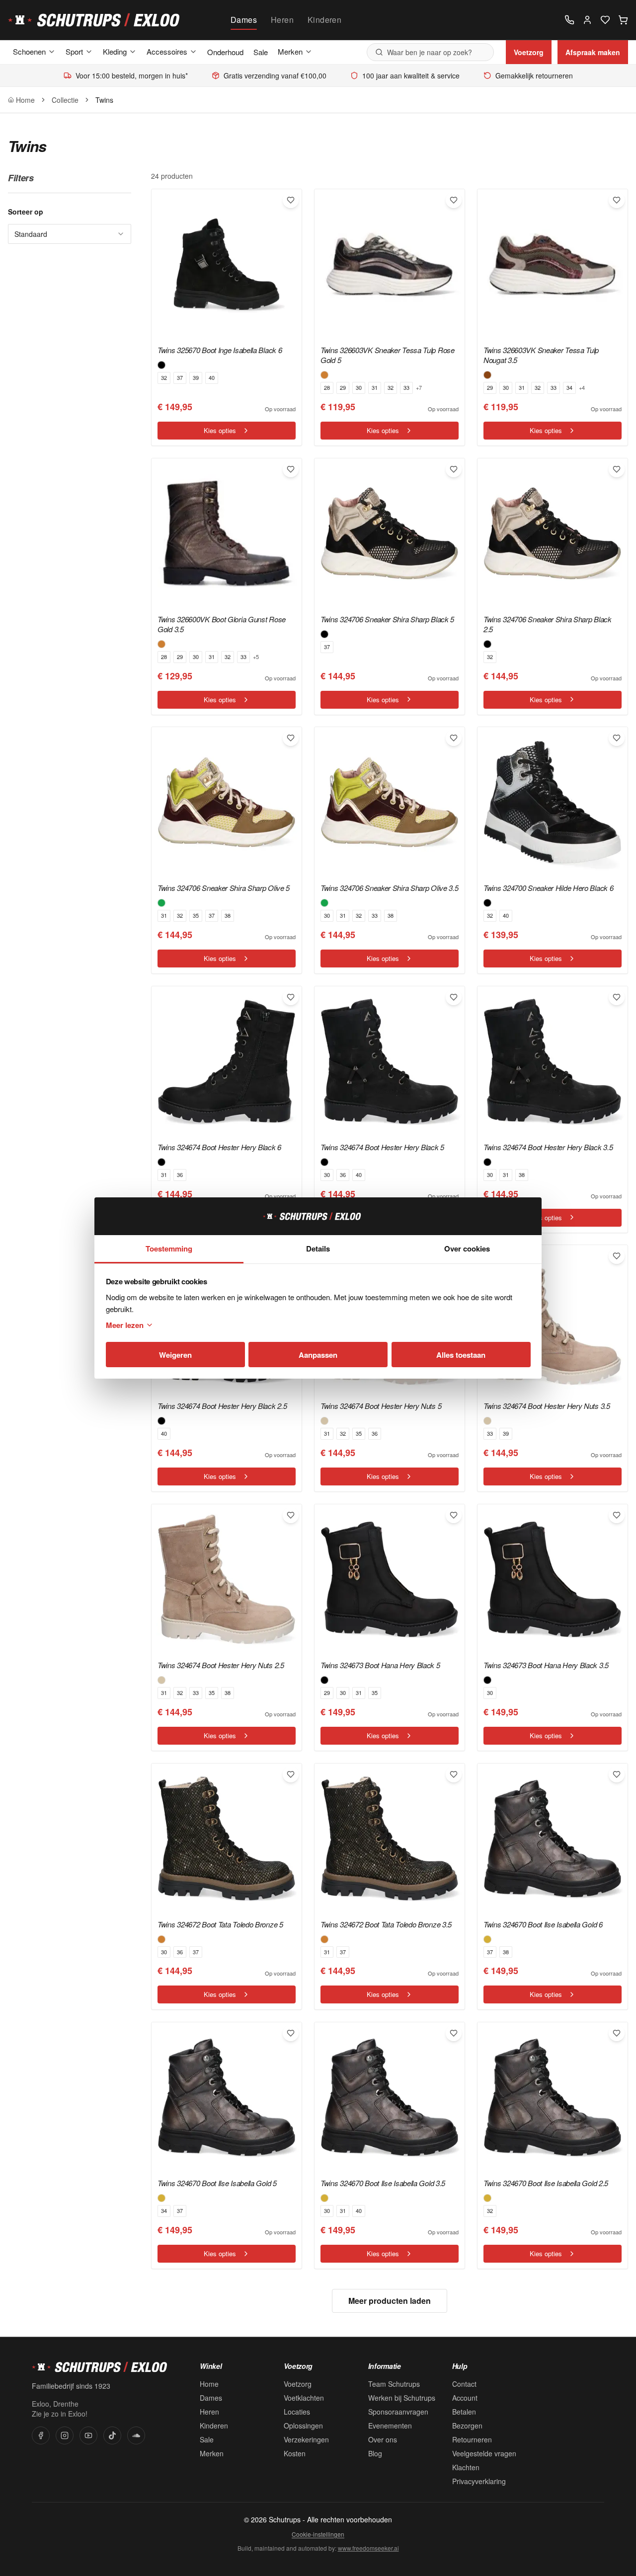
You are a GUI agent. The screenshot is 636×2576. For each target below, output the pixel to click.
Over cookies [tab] (467, 1249)
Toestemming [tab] (169, 1249)
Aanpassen (318, 1355)
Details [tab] (318, 1249)
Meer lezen (125, 1325)
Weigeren (175, 1355)
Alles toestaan (461, 1355)
